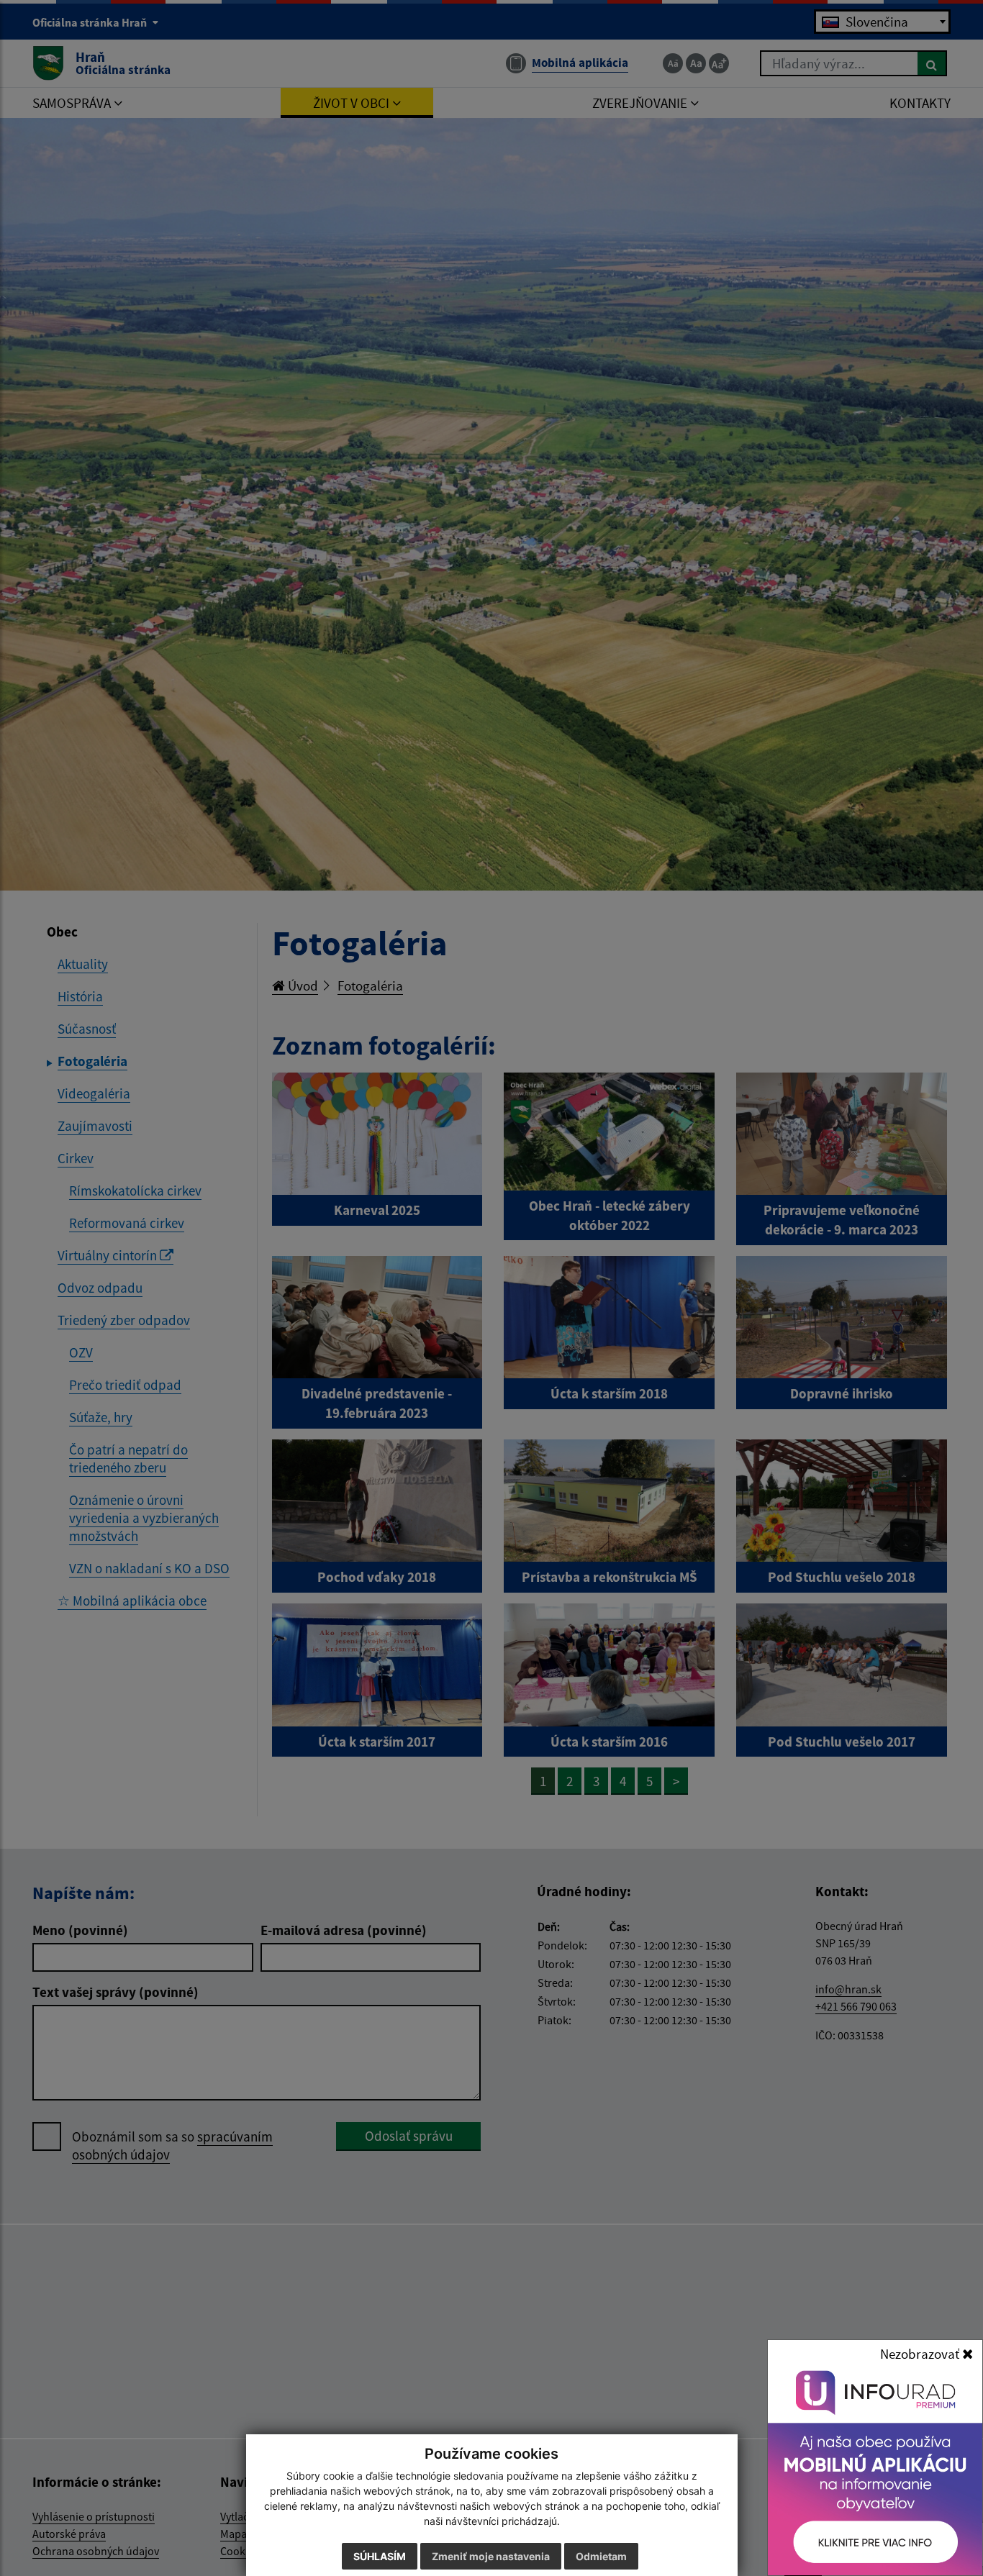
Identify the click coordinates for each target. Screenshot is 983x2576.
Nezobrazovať (921, 2354)
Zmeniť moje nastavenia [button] (491, 2556)
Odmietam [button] (601, 2556)
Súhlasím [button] (380, 2556)
